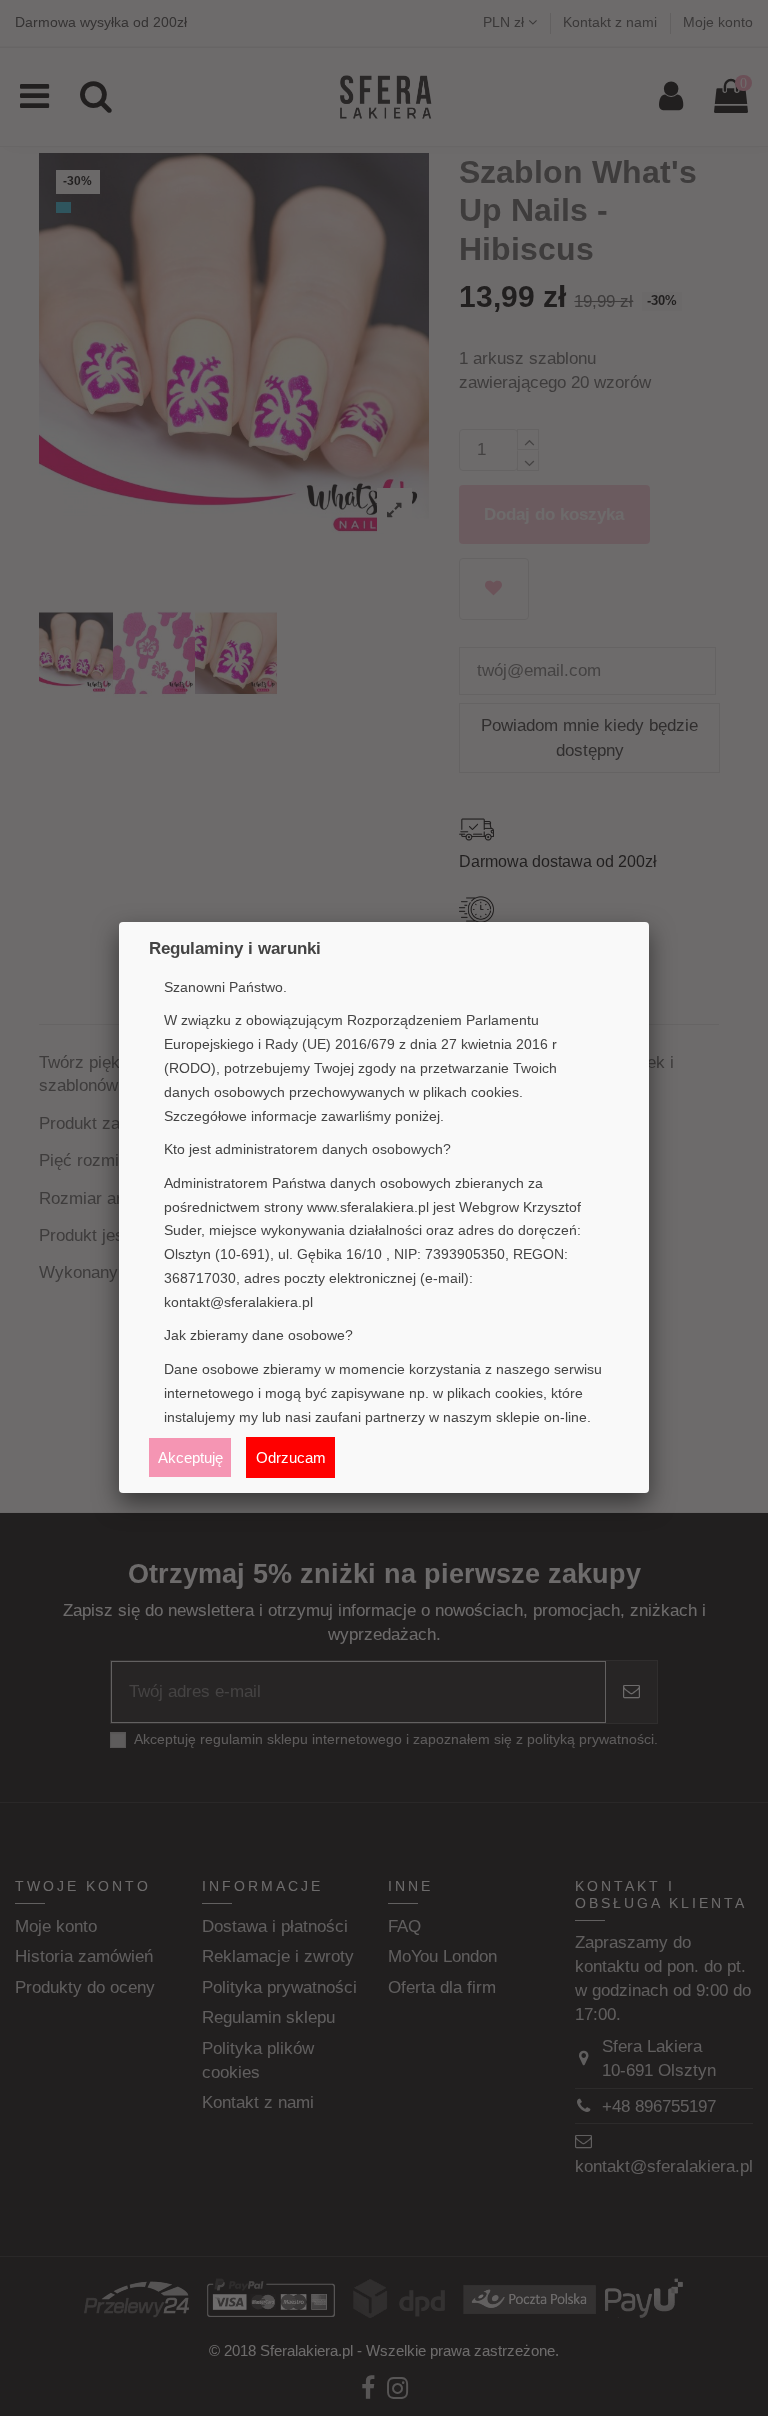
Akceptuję (190, 1458)
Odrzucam (291, 1458)
